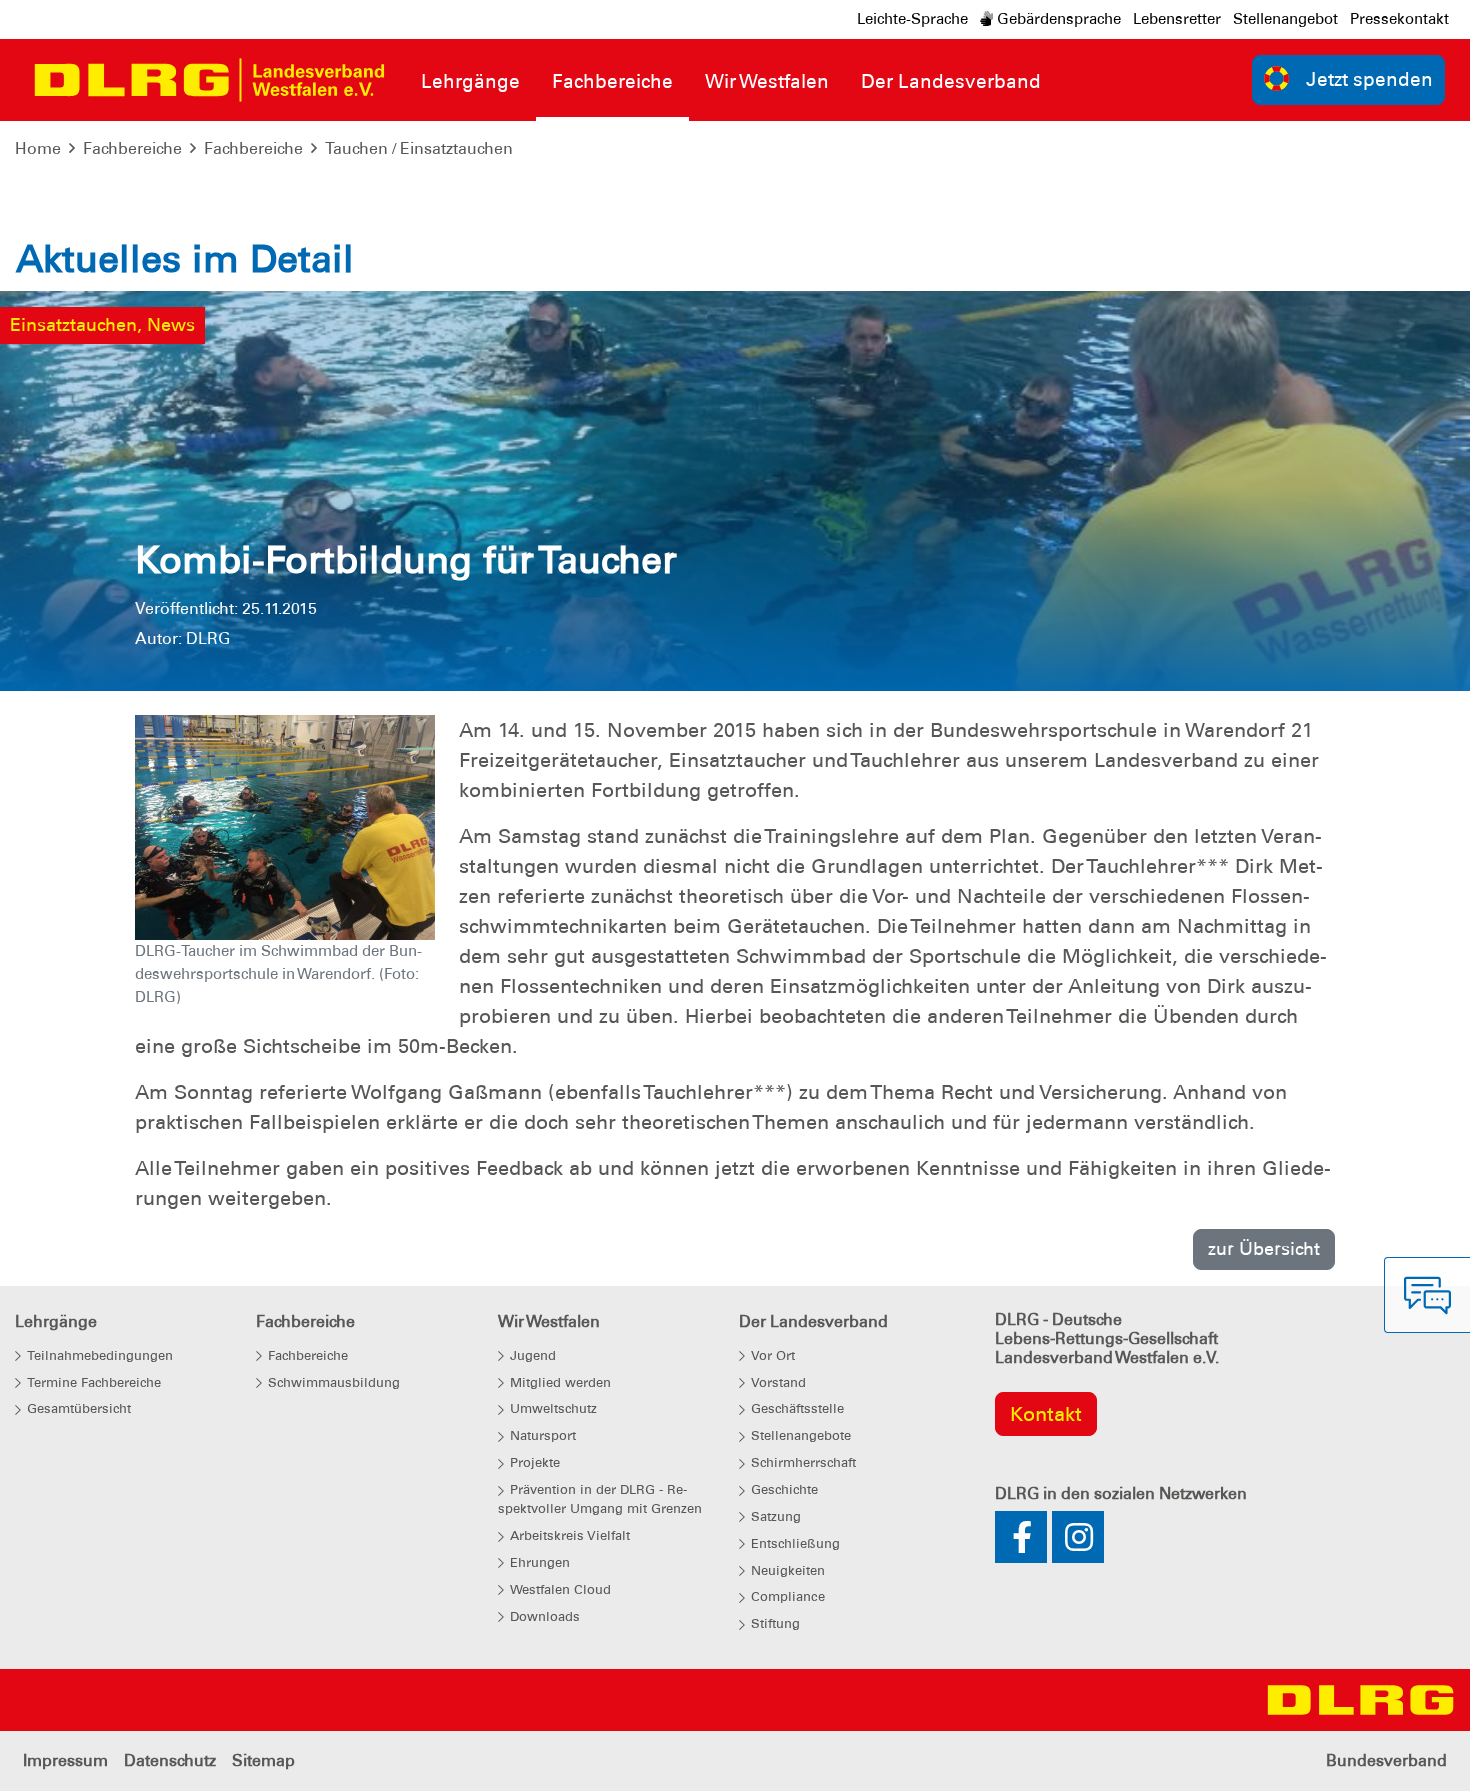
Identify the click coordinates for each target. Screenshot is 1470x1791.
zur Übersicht (1264, 1248)
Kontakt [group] (1046, 1414)
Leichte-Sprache (912, 19)
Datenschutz (170, 1760)
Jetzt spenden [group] (1369, 79)
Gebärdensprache (1057, 19)
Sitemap (263, 1760)
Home (38, 148)
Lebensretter (1177, 19)
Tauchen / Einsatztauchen (419, 148)
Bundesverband (1386, 1760)
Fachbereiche (132, 148)
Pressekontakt (1399, 19)
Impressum (65, 1760)
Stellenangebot (1285, 19)
